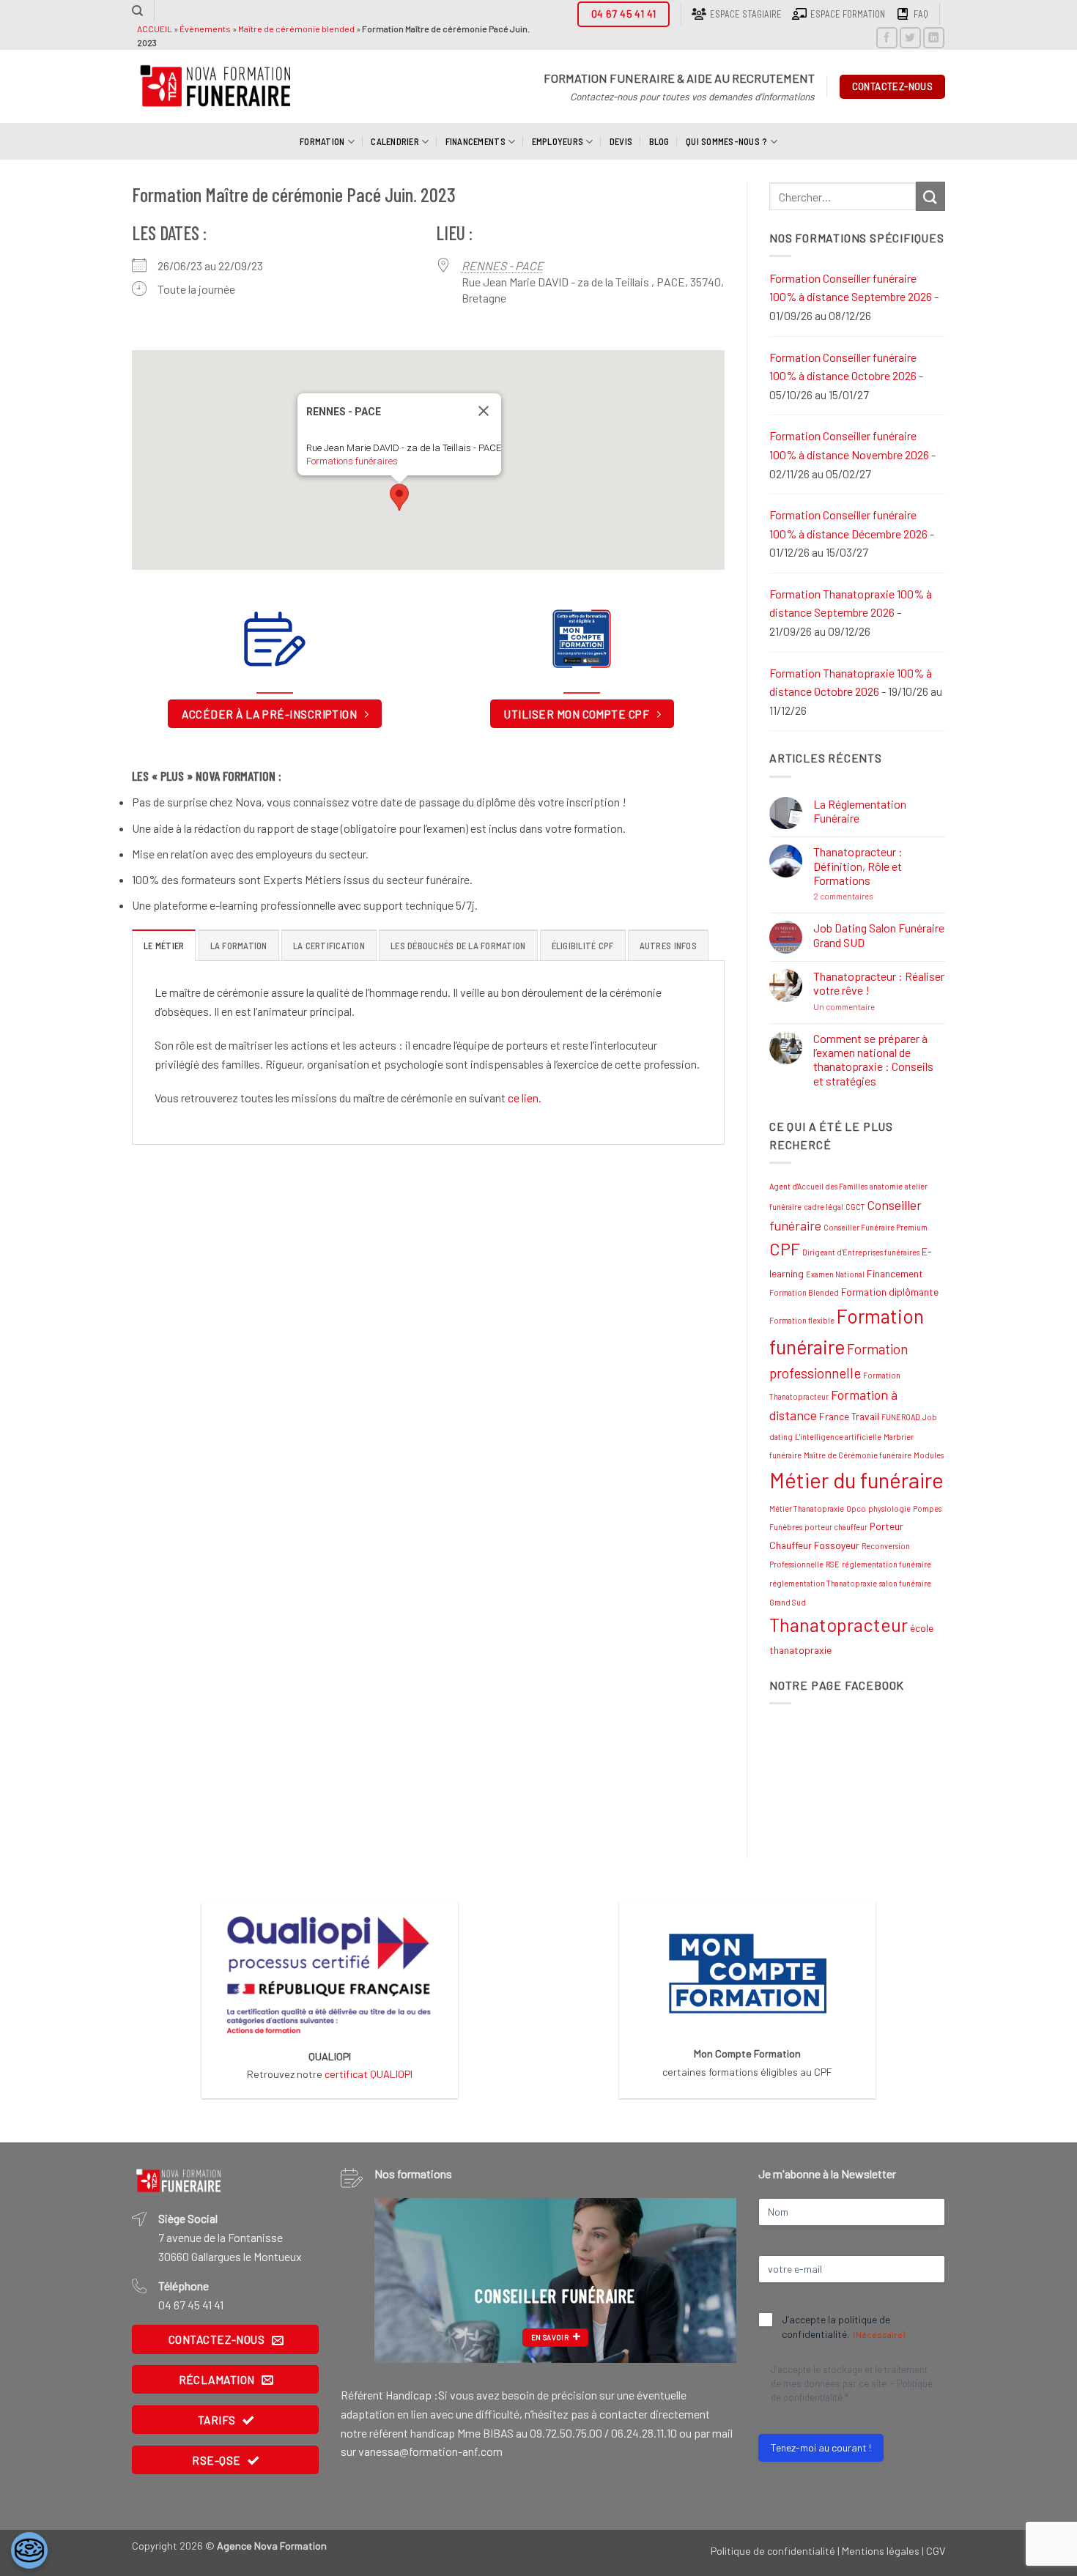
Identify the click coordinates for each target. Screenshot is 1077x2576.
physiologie (889, 1508)
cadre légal (824, 1207)
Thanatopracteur (839, 1625)
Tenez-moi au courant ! (821, 2447)
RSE (833, 1564)
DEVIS (621, 141)
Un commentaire (876, 1007)
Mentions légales (881, 2551)
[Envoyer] (930, 196)
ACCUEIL (155, 29)
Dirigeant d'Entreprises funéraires (861, 1252)
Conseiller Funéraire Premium (876, 1227)
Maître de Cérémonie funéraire (858, 1455)
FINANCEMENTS (475, 141)
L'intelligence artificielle (838, 1437)
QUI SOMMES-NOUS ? (726, 141)
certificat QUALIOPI (369, 2074)
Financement (895, 1273)
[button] (399, 497)
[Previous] (400, 2280)
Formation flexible (802, 1320)
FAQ (921, 14)
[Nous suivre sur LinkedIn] (934, 38)
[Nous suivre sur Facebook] (887, 38)
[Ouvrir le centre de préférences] (29, 2550)
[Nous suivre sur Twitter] (910, 38)
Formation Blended (804, 1292)
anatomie (886, 1186)
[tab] (164, 945)
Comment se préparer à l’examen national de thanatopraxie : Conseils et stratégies (873, 1059)
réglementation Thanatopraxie (823, 1583)
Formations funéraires (352, 461)
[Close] (484, 411)
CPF (785, 1249)
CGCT (855, 1207)
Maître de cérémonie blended (296, 29)
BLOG (659, 141)
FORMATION (322, 141)
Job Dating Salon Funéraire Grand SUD (879, 935)
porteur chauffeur (836, 1527)
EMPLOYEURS (558, 141)
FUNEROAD (901, 1417)
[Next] (711, 2280)
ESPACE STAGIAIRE (746, 14)
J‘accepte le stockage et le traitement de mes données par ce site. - (852, 2383)
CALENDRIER (395, 141)
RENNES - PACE (503, 266)
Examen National (835, 1274)
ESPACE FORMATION (848, 14)
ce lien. (525, 1098)
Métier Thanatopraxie (807, 1508)
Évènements (205, 29)
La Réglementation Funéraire (860, 811)
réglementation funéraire (887, 1564)
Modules (929, 1455)
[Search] (137, 11)
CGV (936, 2551)
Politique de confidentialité (773, 2551)
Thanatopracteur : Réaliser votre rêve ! (879, 983)
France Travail (849, 1416)
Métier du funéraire (856, 1480)
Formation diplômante (890, 1292)
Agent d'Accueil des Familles (818, 1186)
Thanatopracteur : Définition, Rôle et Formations (858, 865)
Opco (856, 1508)
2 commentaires (875, 896)
